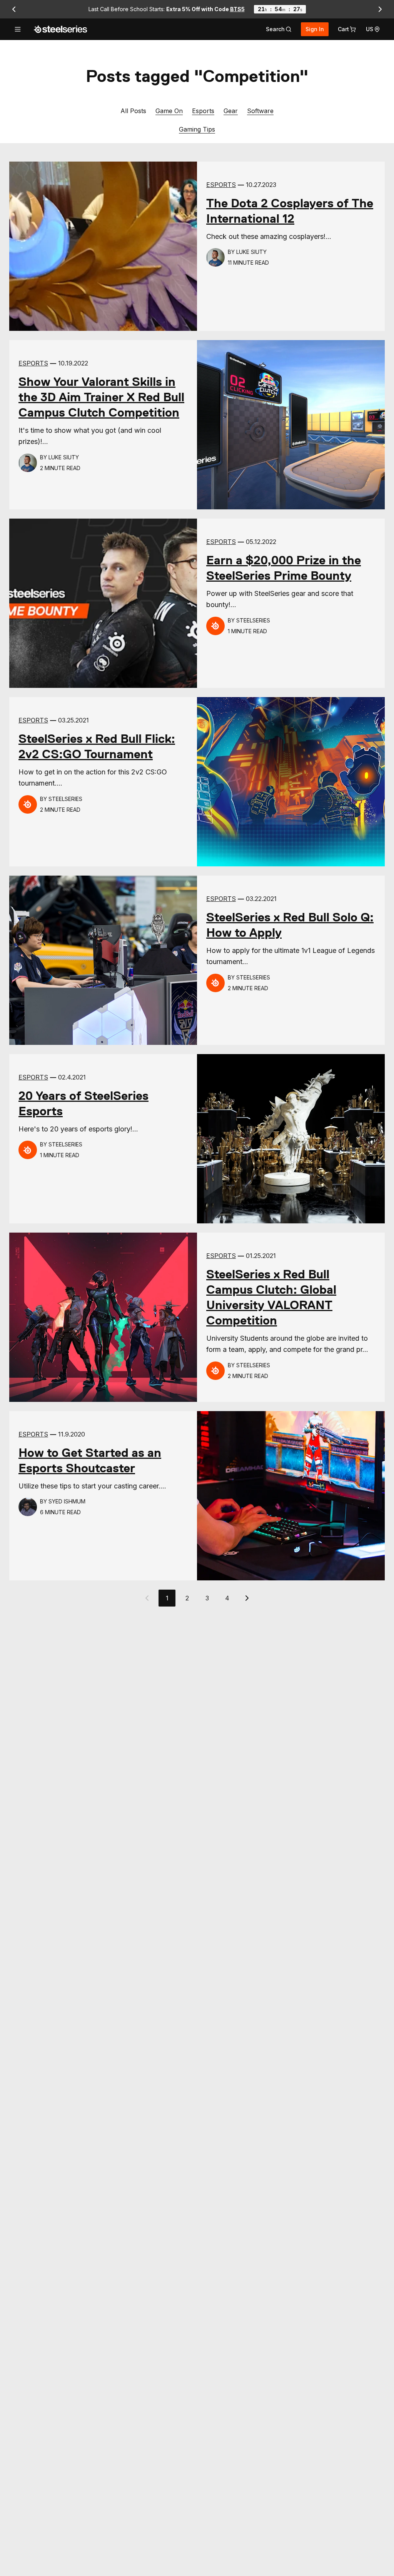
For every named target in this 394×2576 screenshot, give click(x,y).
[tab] (279, 29)
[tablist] (279, 29)
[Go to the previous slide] (14, 9)
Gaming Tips (197, 129)
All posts (133, 111)
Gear (231, 111)
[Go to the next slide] (380, 9)
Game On (169, 111)
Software (260, 111)
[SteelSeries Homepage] (60, 29)
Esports (203, 111)
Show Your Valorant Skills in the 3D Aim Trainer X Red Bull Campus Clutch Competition (101, 397)
